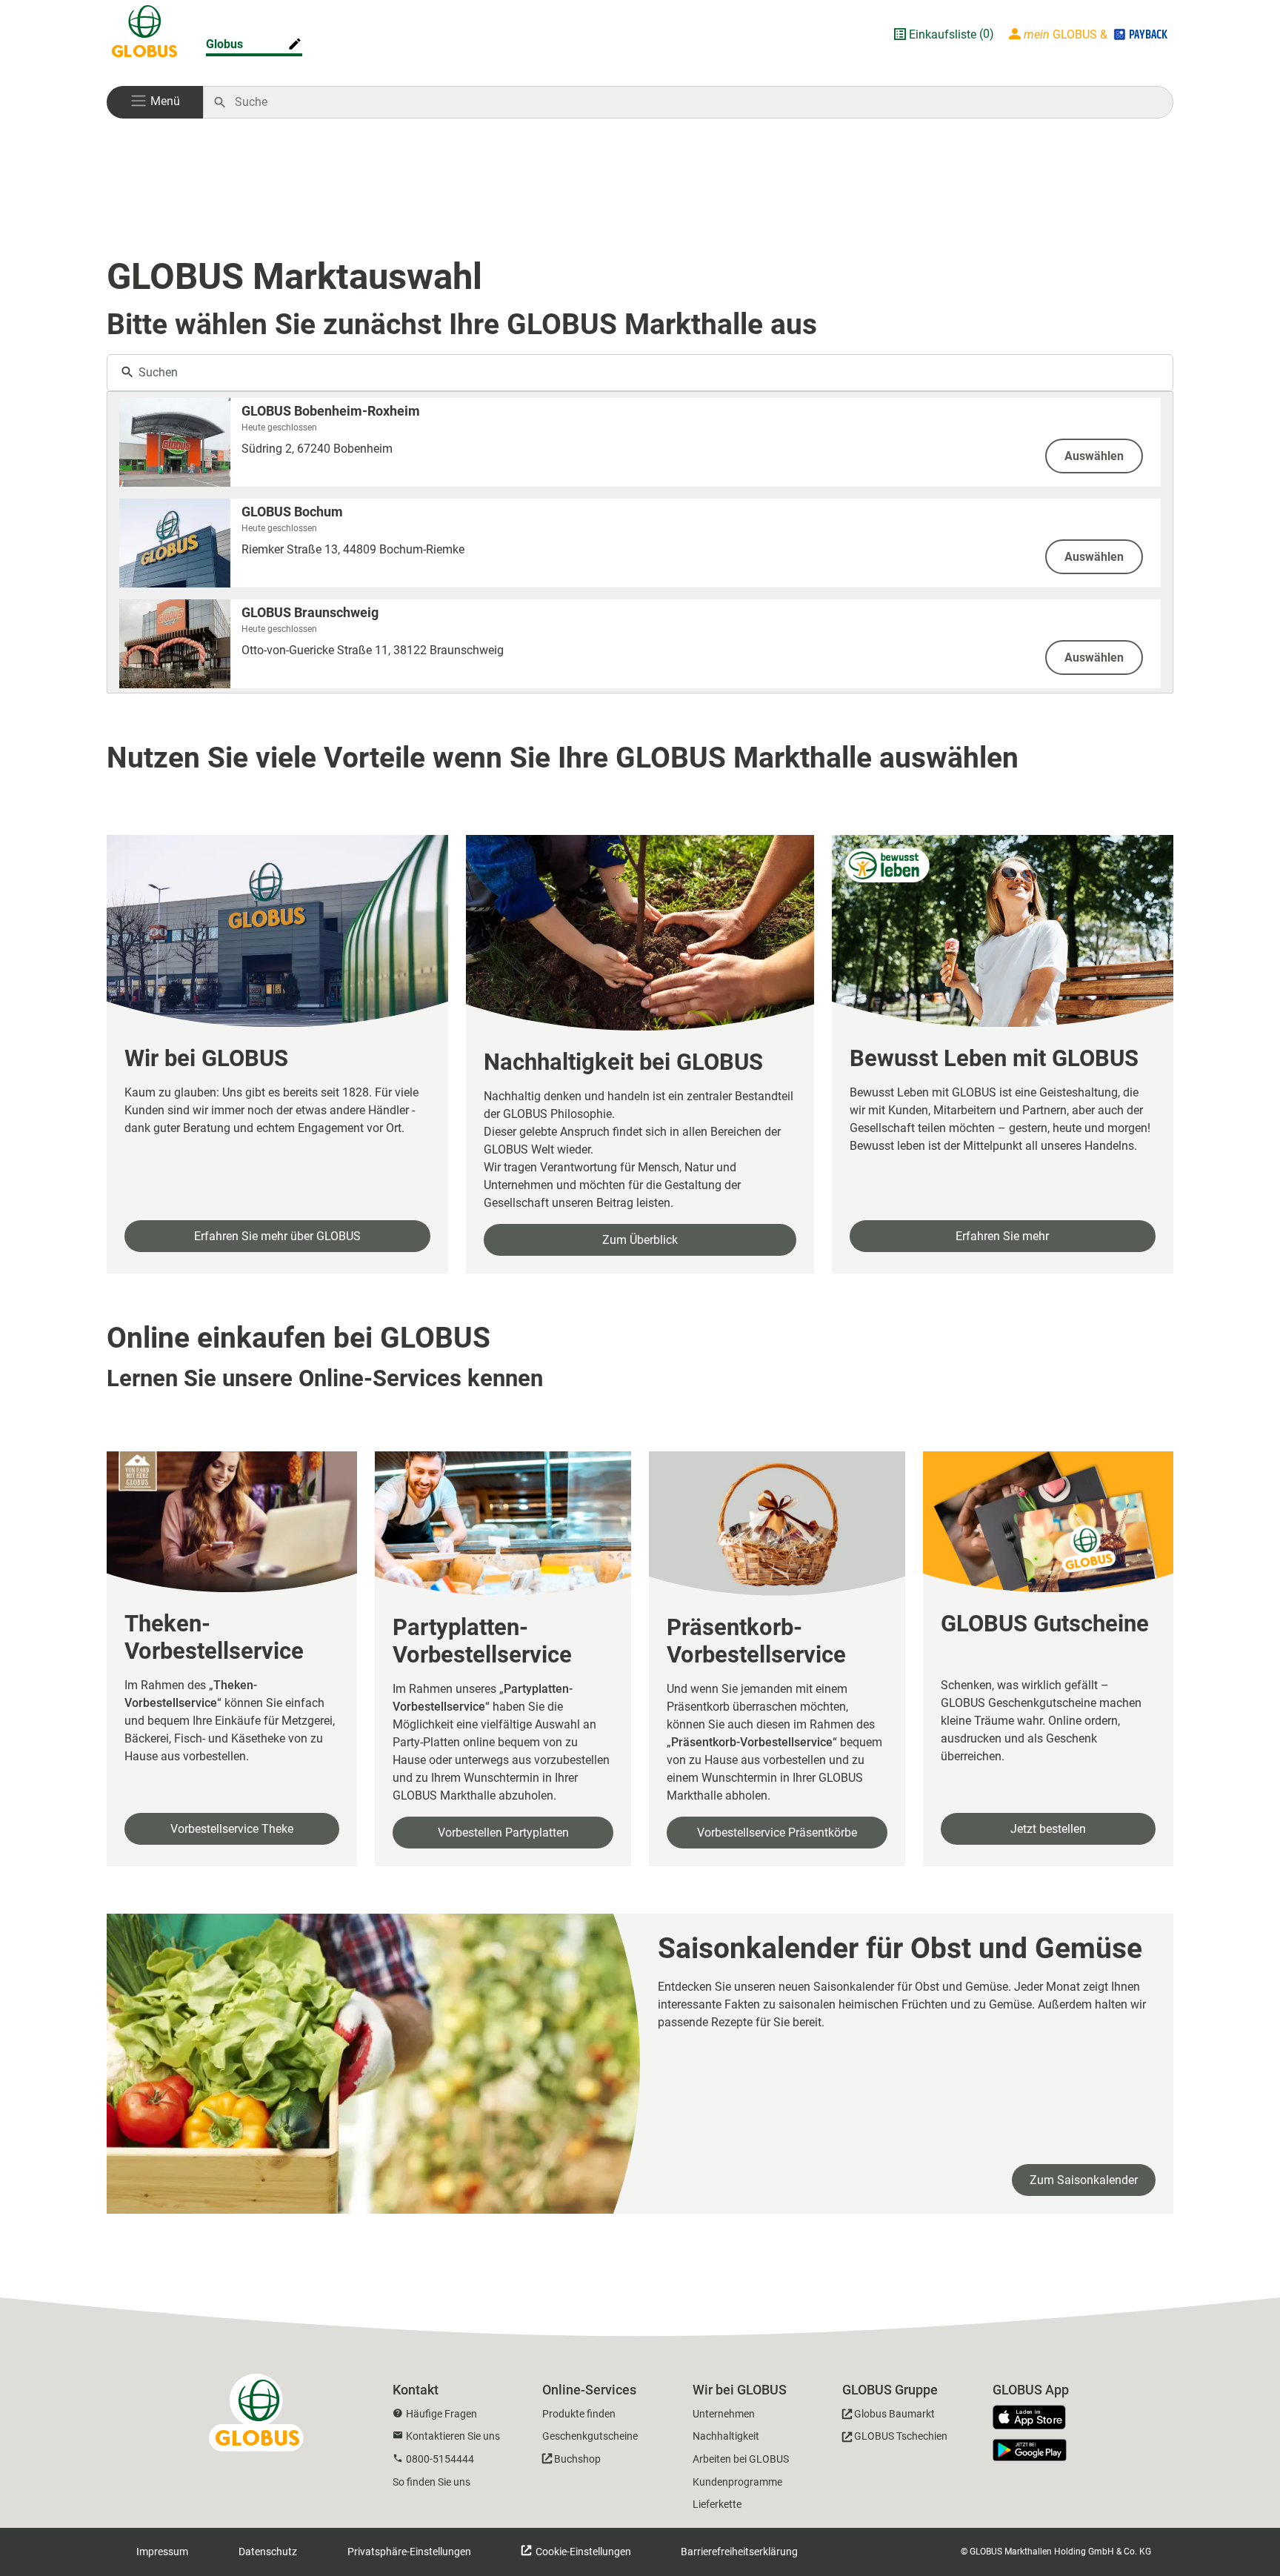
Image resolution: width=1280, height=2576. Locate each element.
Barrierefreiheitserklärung (739, 2552)
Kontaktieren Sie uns (453, 2436)
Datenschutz (268, 2552)
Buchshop (577, 2459)
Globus (224, 44)
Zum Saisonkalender (1084, 2180)
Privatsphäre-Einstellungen (409, 2552)
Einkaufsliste (943, 34)
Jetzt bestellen (1048, 1829)
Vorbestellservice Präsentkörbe (777, 1833)
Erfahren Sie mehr (1002, 1236)
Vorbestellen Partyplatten (503, 1833)
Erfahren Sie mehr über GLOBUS (277, 1236)
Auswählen (1094, 456)
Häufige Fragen (441, 2414)
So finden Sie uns (431, 2482)
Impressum (162, 2552)
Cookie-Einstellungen (582, 2552)
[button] (155, 102)
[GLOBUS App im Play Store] (1030, 2450)
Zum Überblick (640, 1240)
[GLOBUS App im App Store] (1035, 2418)
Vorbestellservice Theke (232, 1829)
